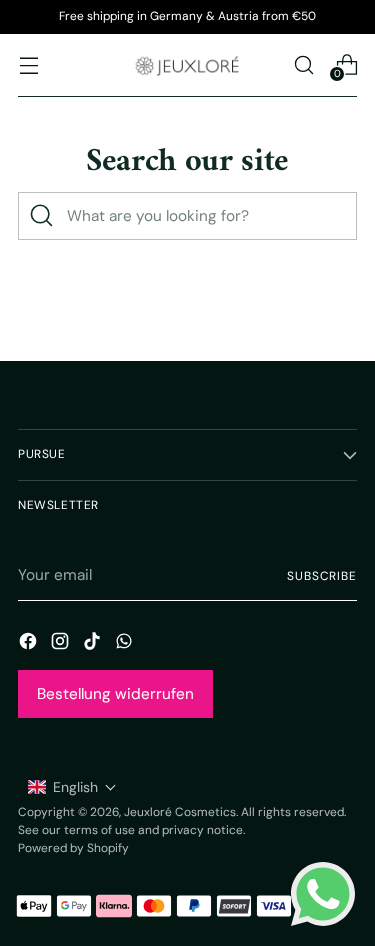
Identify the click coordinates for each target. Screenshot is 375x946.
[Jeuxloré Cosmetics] (188, 65)
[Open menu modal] (28, 64)
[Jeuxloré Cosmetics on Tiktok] (94, 644)
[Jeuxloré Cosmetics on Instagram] (62, 644)
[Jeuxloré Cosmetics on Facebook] (30, 644)
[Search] (42, 216)
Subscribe (322, 576)
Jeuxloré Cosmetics (180, 812)
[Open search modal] (303, 64)
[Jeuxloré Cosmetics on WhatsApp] (126, 644)
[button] (72, 787)
